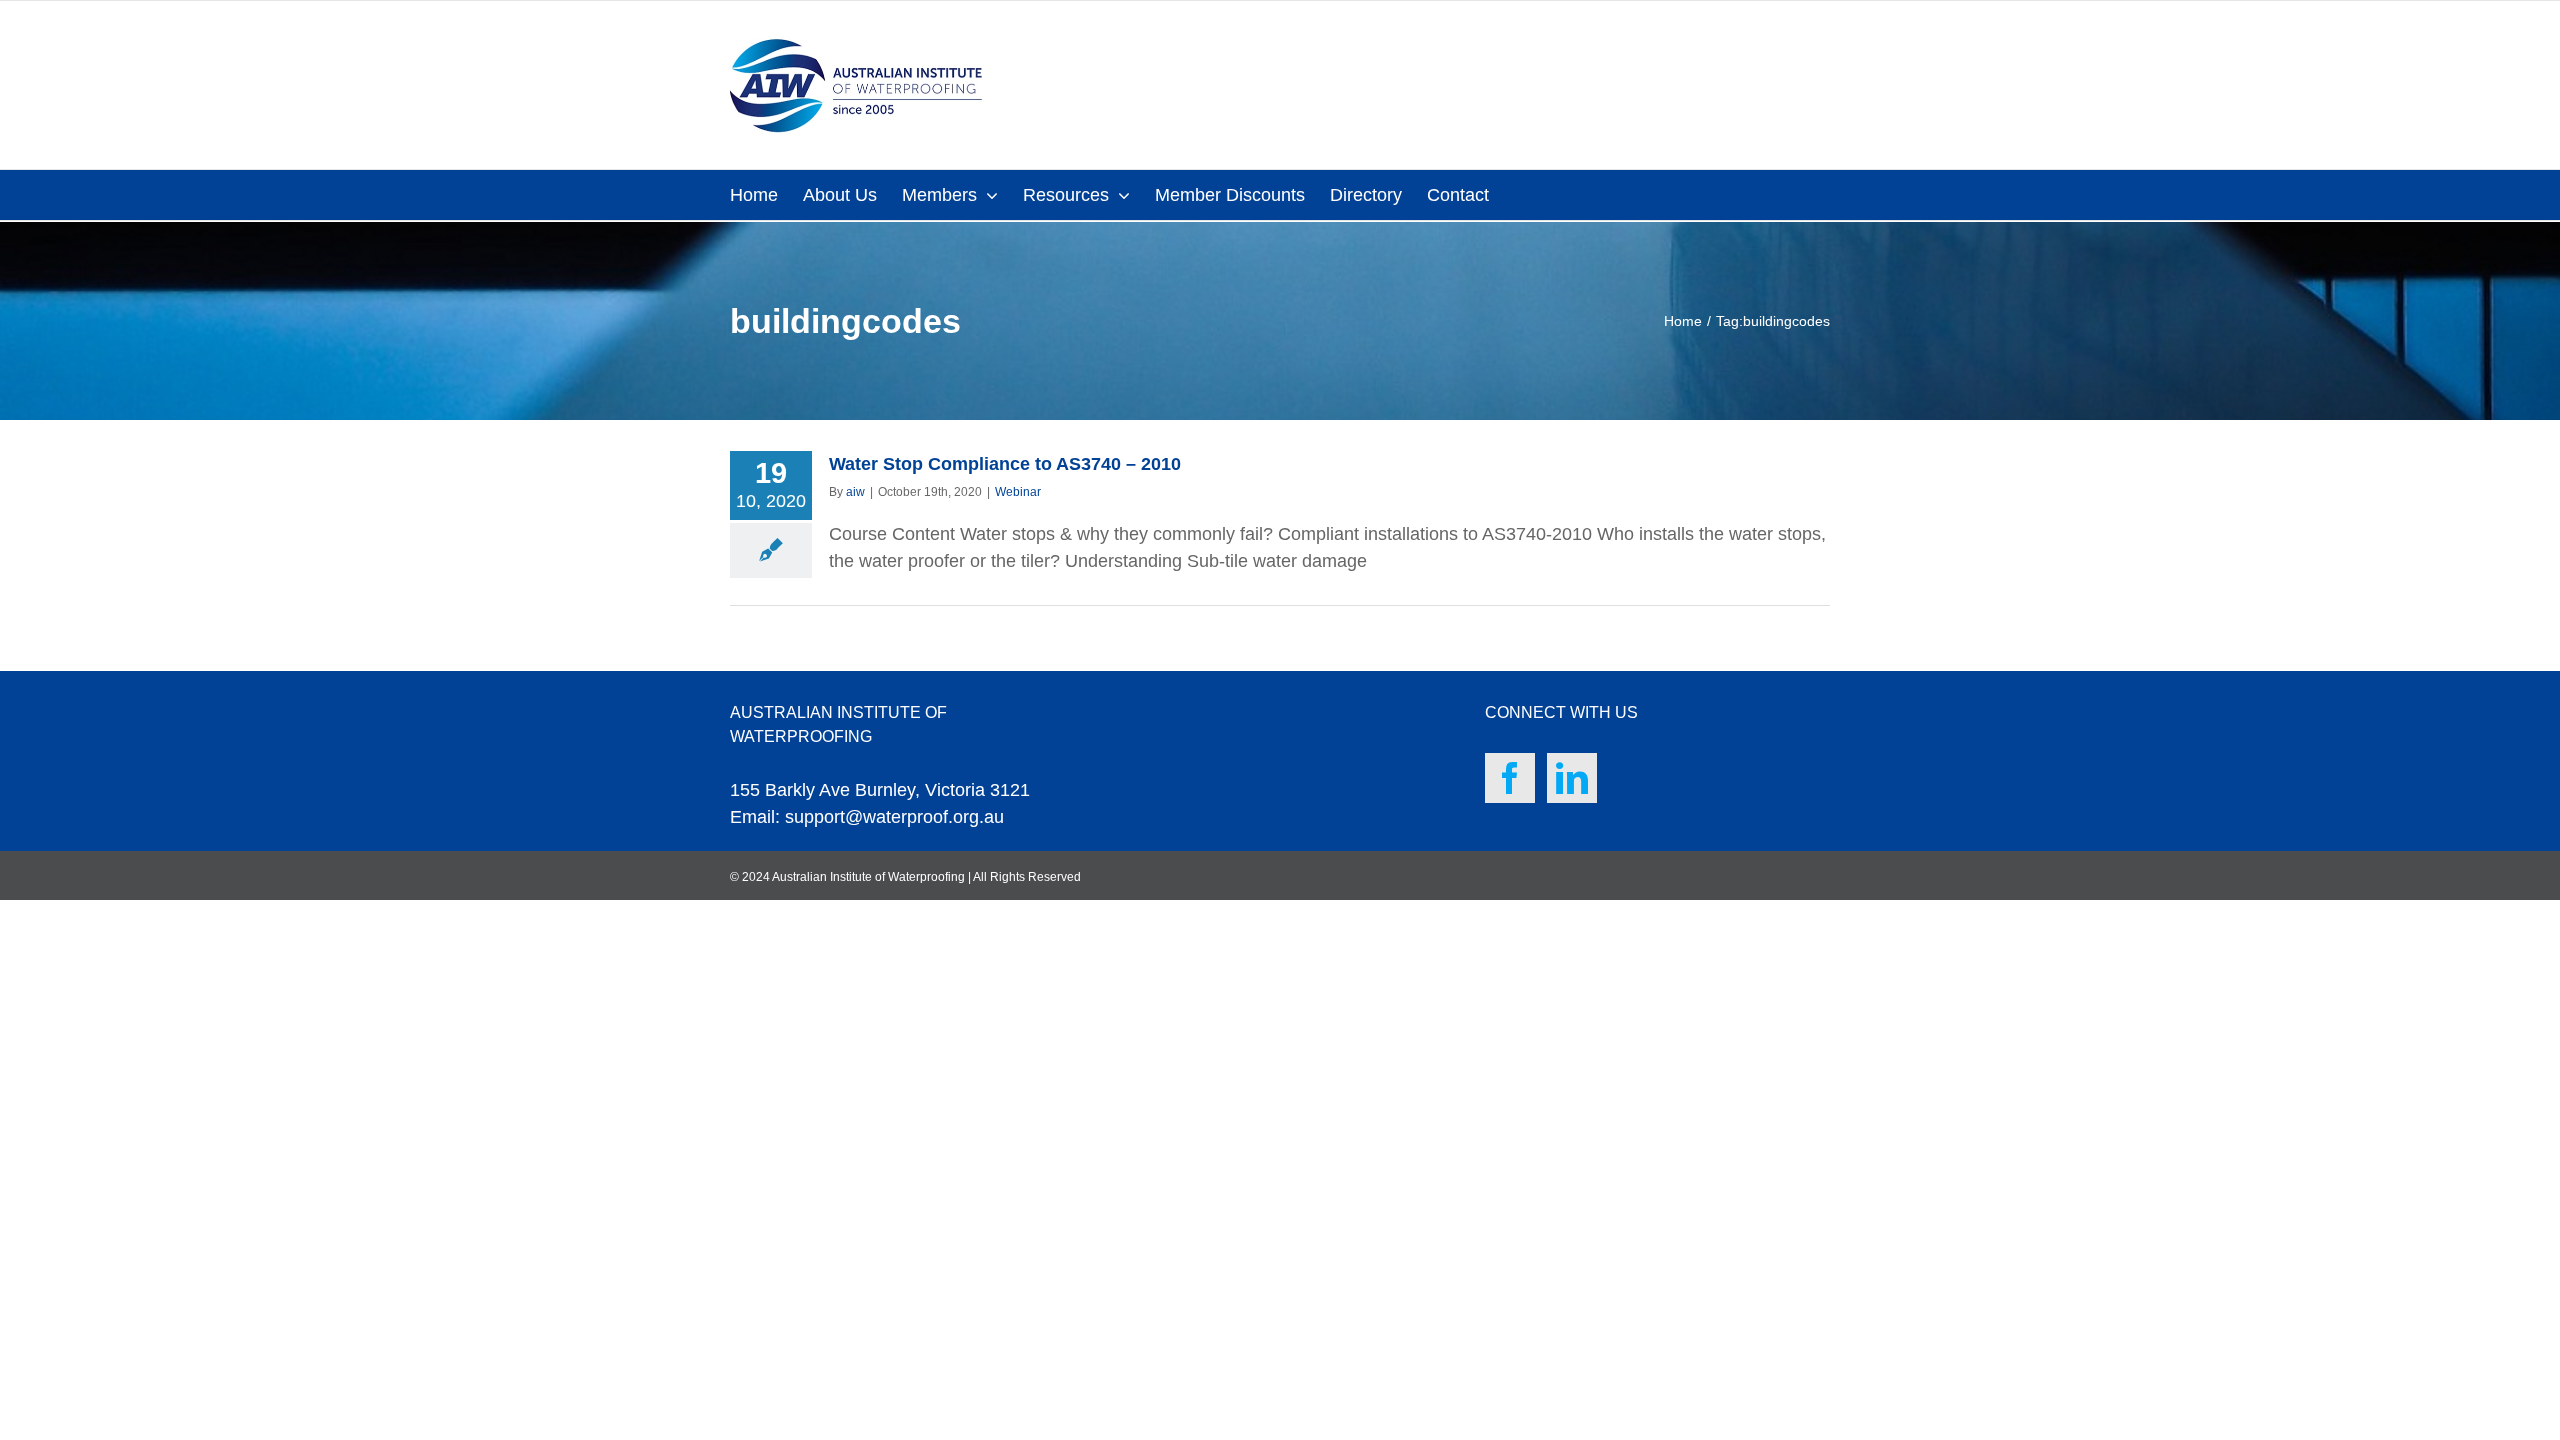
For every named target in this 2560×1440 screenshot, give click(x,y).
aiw (855, 492)
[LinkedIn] (1572, 778)
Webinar (1018, 492)
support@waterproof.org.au (894, 817)
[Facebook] (1510, 778)
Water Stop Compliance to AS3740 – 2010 (1005, 464)
